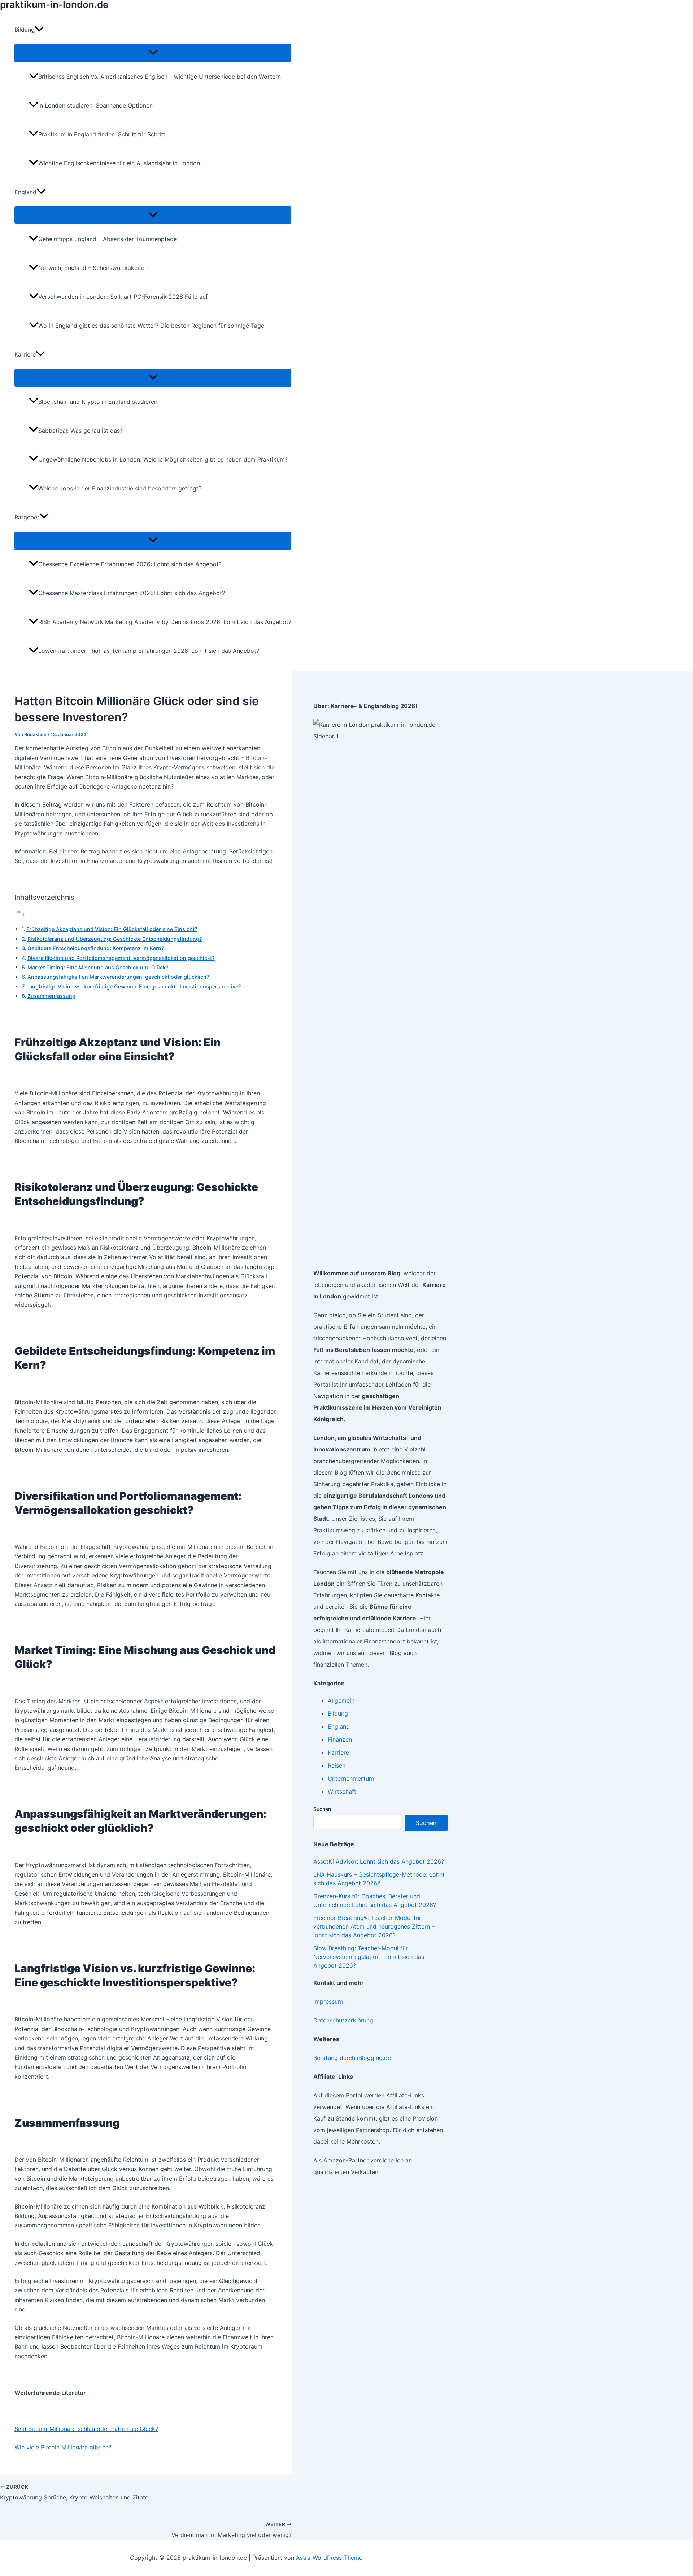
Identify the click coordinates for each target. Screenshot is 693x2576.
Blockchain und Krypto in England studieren (98, 402)
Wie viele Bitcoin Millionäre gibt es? (63, 2447)
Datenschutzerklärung (343, 2020)
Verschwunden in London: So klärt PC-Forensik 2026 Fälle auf (123, 297)
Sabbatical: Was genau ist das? (80, 431)
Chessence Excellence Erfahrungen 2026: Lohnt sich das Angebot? (130, 564)
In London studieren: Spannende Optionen (95, 105)
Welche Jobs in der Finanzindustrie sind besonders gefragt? (120, 488)
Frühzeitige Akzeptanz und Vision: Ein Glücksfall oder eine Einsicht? (112, 929)
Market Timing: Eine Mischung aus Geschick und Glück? (98, 967)
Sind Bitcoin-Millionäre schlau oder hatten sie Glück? (86, 2429)
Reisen (337, 1765)
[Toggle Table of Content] (20, 914)
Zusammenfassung (51, 996)
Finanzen (340, 1739)
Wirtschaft (342, 1791)
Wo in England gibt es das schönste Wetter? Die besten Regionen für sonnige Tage (151, 326)
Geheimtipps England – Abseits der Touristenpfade (108, 239)
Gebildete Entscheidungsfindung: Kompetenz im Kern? (96, 948)
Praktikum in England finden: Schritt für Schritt (102, 134)
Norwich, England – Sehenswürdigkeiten (93, 268)
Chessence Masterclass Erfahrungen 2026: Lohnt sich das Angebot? (132, 593)
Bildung (338, 1713)
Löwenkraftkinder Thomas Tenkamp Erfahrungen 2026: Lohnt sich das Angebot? (149, 651)
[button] (39, 30)
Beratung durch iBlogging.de (352, 2058)
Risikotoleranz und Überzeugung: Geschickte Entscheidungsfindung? (115, 939)
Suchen (322, 1809)
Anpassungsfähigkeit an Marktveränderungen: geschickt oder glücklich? (118, 977)
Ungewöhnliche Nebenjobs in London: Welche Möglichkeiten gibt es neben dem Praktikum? (163, 459)
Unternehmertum (351, 1778)
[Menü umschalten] (153, 53)
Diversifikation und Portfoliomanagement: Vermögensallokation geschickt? (121, 958)
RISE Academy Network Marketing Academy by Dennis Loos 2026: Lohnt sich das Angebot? (165, 622)
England (339, 1726)
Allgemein (341, 1700)
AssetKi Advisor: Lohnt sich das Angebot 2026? (379, 1861)
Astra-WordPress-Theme (329, 2558)
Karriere (338, 1752)
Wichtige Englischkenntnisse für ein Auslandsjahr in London (119, 163)
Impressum (328, 2001)
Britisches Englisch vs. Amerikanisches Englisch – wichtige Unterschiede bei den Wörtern (160, 77)
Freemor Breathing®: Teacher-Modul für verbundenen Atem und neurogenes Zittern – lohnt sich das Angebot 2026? (374, 1926)
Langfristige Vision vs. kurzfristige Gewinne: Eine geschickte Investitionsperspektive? (134, 986)
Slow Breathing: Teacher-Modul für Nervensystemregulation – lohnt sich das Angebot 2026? (369, 1957)
